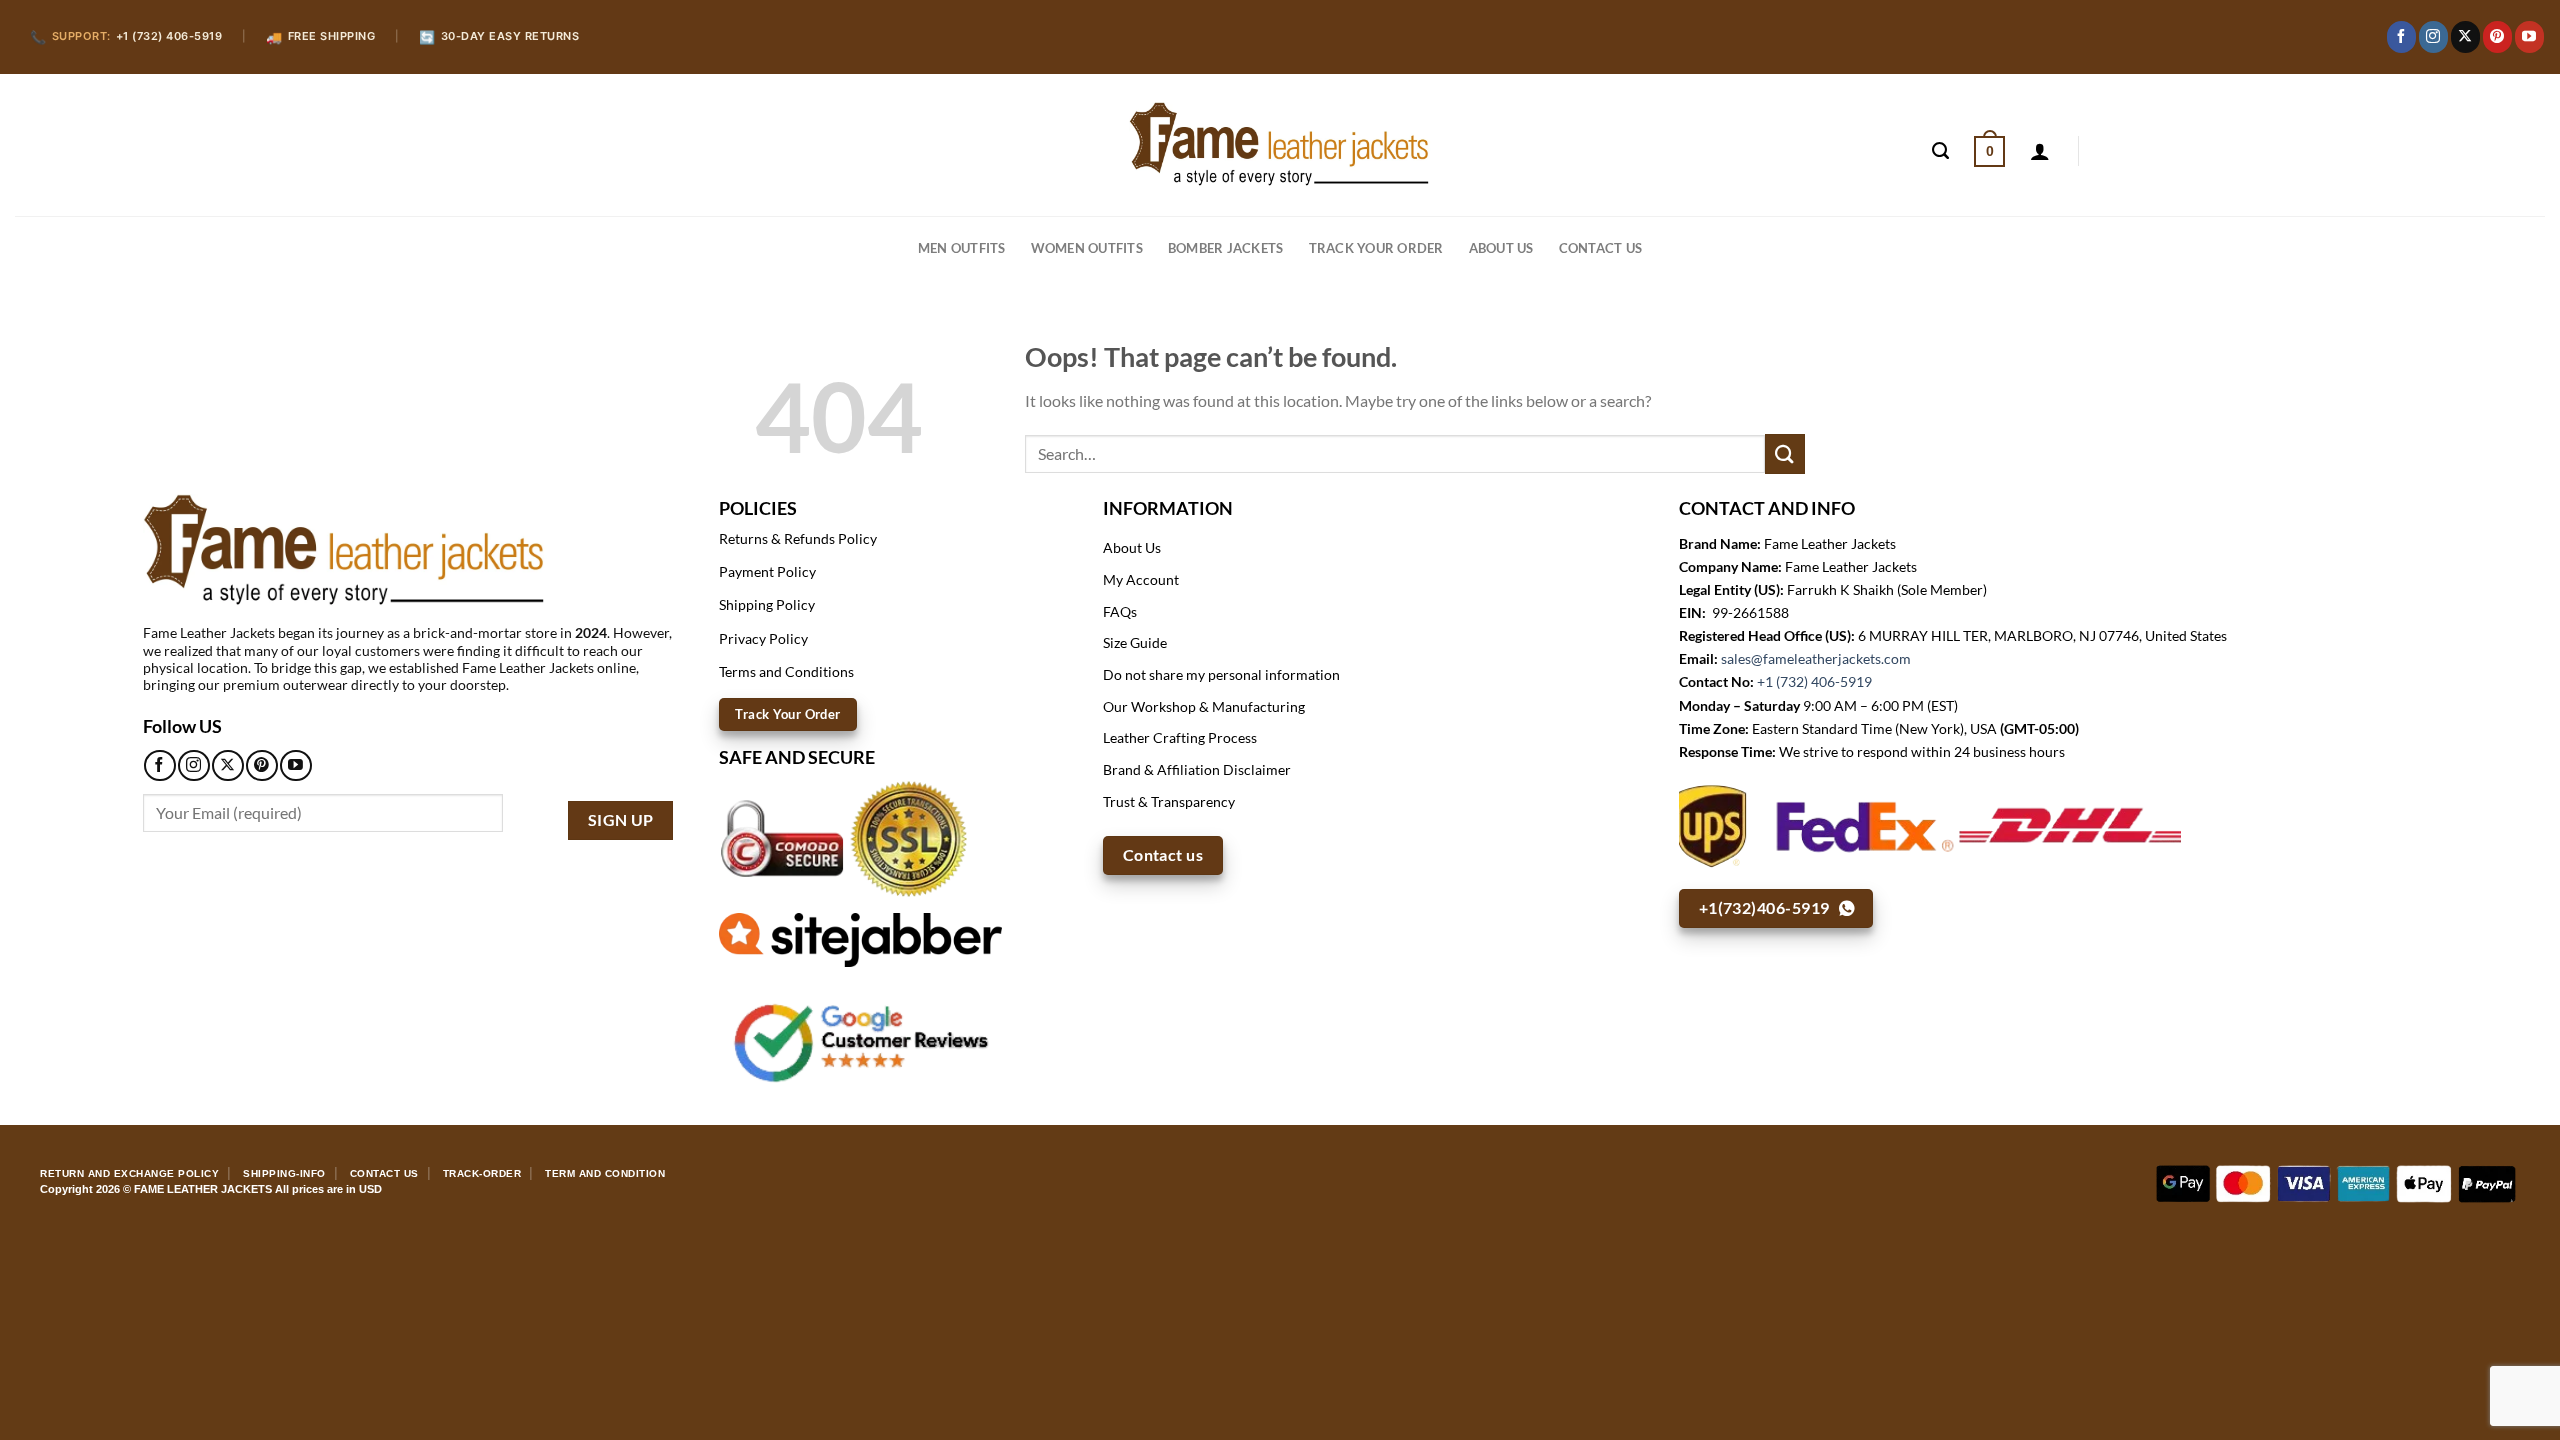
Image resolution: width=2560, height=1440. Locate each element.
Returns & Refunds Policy (798, 538)
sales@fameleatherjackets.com (1816, 658)
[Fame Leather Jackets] (1280, 144)
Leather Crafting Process (1180, 737)
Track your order (1376, 248)
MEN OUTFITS (962, 248)
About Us (1501, 248)
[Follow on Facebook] (2401, 37)
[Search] (1940, 151)
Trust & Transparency (1169, 801)
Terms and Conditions (786, 671)
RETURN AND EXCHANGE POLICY (129, 1173)
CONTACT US (1601, 248)
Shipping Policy (767, 604)
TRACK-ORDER (482, 1173)
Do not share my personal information (1221, 674)
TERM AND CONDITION (605, 1173)
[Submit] (1785, 453)
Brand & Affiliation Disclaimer (1197, 769)
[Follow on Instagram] (2433, 37)
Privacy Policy (763, 638)
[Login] (2040, 151)
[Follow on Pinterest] (2497, 37)
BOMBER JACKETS (1226, 248)
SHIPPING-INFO (284, 1173)
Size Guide (1135, 642)
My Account (1141, 579)
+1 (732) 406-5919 (1814, 681)
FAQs (1120, 611)
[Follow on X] (2465, 37)
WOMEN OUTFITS (1087, 248)
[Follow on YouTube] (2529, 37)
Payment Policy (767, 571)
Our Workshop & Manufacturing (1204, 706)
